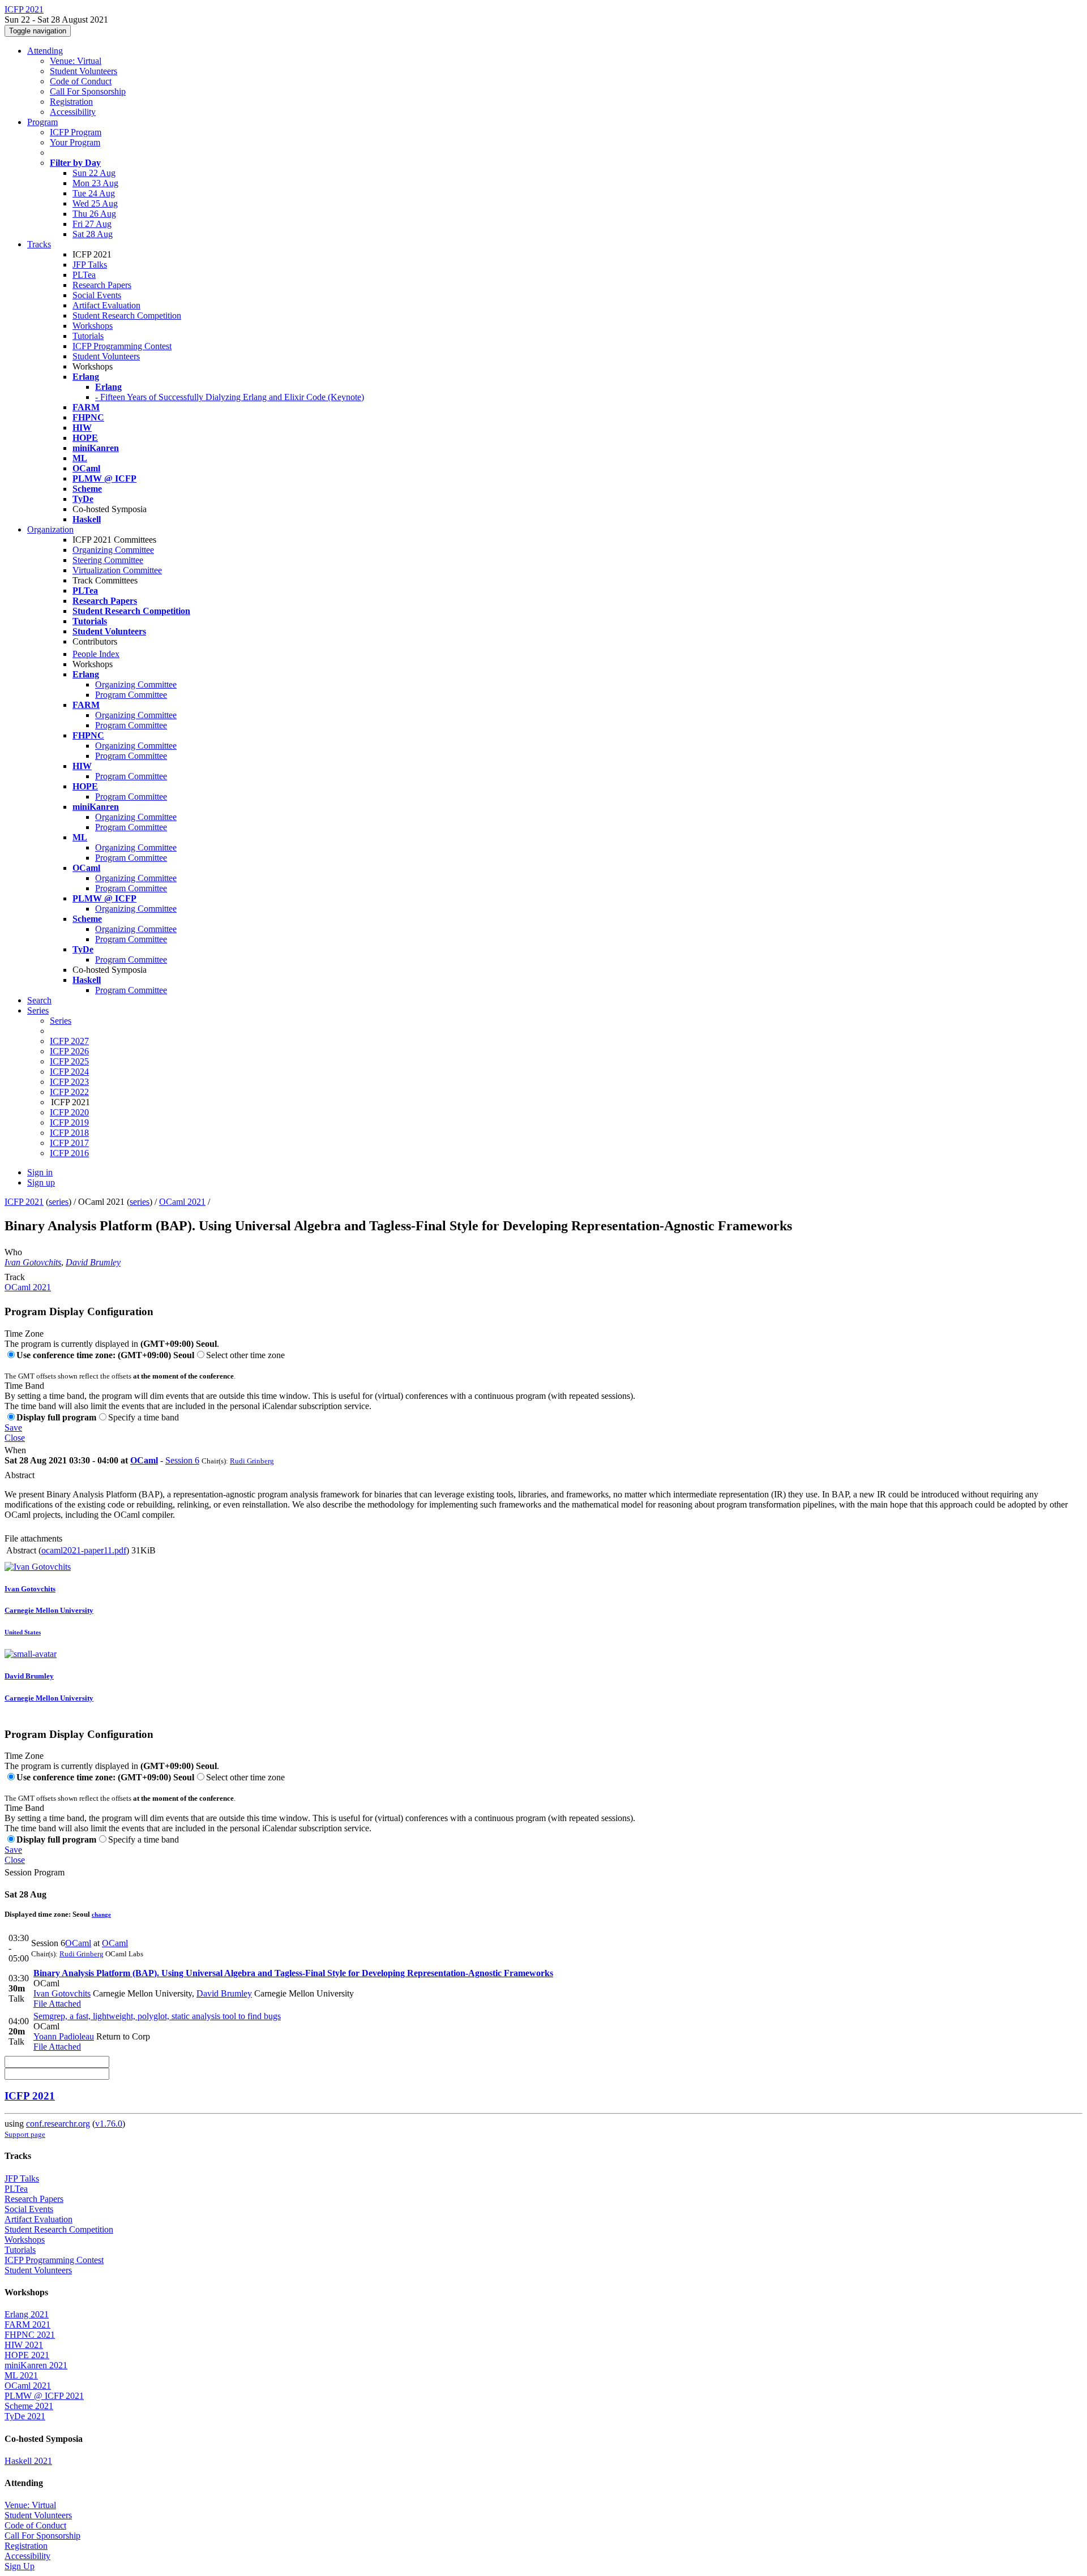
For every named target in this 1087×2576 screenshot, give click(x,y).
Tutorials (88, 336)
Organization (50, 529)
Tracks (39, 244)
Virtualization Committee (117, 570)
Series (61, 1021)
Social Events (97, 295)
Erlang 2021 (27, 2314)
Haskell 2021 (28, 2461)
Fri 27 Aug (92, 224)
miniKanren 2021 (36, 2365)
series (59, 1202)
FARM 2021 (27, 2324)
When (15, 1450)
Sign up (41, 1182)
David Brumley (93, 1262)
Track (15, 1277)
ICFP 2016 (69, 1153)
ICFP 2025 (69, 1061)
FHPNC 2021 (30, 2335)
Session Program (35, 1872)
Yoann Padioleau (64, 2036)
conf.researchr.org (58, 2124)
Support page (25, 2134)
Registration (71, 102)
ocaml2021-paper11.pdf (84, 1550)
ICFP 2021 (24, 1202)
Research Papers (102, 285)
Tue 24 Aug (94, 193)
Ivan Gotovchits (33, 1262)
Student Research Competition (127, 315)
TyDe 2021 (25, 2416)
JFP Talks (90, 265)
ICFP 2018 (69, 1133)
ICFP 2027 (69, 1041)
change (101, 1914)
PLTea (84, 275)
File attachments (33, 1538)
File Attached (57, 2004)
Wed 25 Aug (95, 203)
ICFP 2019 (69, 1122)
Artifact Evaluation (106, 305)
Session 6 (182, 1460)
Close (15, 1438)
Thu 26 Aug (94, 214)
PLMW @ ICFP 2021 (44, 2396)
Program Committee (131, 695)
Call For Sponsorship (88, 91)
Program (42, 122)
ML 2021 (21, 2375)
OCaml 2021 (182, 1202)
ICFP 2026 (69, 1051)
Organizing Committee (113, 550)
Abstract (20, 1475)
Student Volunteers (84, 71)
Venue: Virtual (76, 61)
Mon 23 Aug (95, 183)
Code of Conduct (81, 81)
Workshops (93, 326)
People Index (96, 654)
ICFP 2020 (69, 1112)
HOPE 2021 (27, 2355)
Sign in (40, 1172)
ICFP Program (76, 132)
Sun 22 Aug (94, 173)
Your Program (75, 142)
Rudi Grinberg (252, 1461)
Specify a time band (144, 1417)
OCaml (144, 1460)
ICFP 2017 (69, 1143)
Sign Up (20, 2566)
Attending (45, 51)
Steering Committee (108, 560)
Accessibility (73, 112)
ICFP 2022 (69, 1092)
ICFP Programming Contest (122, 346)
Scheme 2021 (29, 2406)
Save (13, 1427)
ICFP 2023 (69, 1082)
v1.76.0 (109, 2124)
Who (13, 1252)
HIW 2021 (24, 2345)
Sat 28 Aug (93, 234)
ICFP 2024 (69, 1072)
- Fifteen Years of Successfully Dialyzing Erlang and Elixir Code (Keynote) (230, 397)
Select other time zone (245, 1355)
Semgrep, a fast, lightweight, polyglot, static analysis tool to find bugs (157, 2016)
